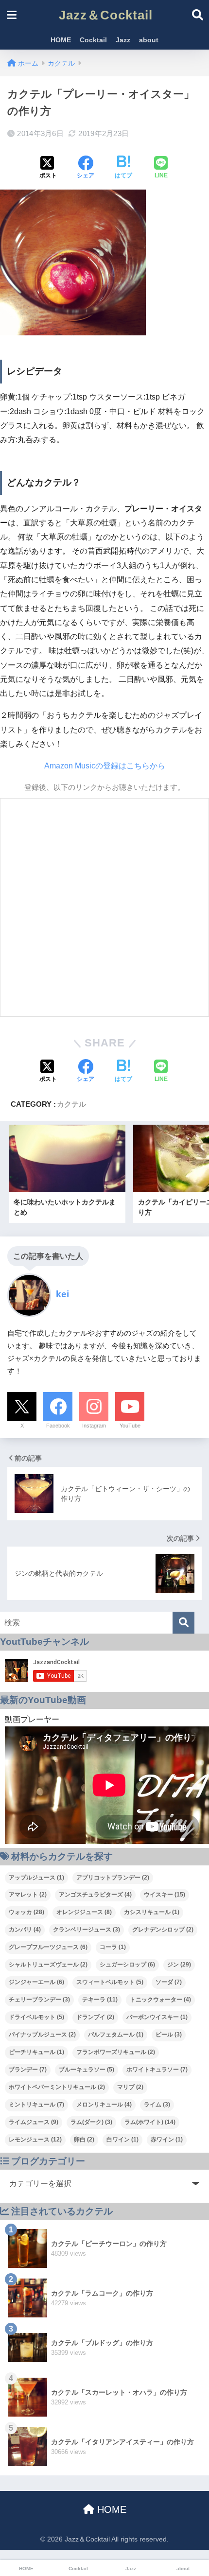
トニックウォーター (160, 2000)
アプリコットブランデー (113, 1878)
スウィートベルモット (110, 1982)
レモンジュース (35, 2140)
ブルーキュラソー (87, 2070)
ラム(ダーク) (91, 2122)
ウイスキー (165, 1895)
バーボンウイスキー (157, 2017)
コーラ (113, 1947)
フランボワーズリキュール (116, 2052)
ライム (157, 2105)
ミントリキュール (36, 2105)
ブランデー (28, 2070)
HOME (61, 40)
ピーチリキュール (36, 2052)
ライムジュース (34, 2122)
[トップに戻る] (13, 2529)
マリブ (130, 2087)
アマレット (28, 1895)
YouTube (130, 1426)
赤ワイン (167, 2140)
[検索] (183, 1623)
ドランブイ (95, 2017)
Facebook (58, 1426)
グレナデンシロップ (163, 1930)
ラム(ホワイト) (150, 2122)
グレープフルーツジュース (48, 1947)
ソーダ (169, 1982)
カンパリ (25, 1930)
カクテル (71, 1104)
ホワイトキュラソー (157, 2070)
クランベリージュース (87, 1930)
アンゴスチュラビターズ (95, 1895)
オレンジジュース (84, 1912)
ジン (179, 1965)
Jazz (123, 40)
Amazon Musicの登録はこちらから (105, 766)
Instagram (94, 1426)
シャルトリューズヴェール (48, 1965)
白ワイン (122, 2140)
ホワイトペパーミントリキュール (57, 2087)
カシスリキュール (152, 1912)
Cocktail (93, 40)
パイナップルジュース (42, 2035)
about (149, 40)
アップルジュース (36, 1878)
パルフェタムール (116, 2035)
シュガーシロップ (127, 1965)
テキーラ (100, 2000)
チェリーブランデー (39, 2000)
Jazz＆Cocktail (106, 15)
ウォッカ (26, 1912)
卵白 (84, 2140)
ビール (169, 2035)
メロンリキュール (104, 2105)
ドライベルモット (36, 2017)
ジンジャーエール (36, 1982)
